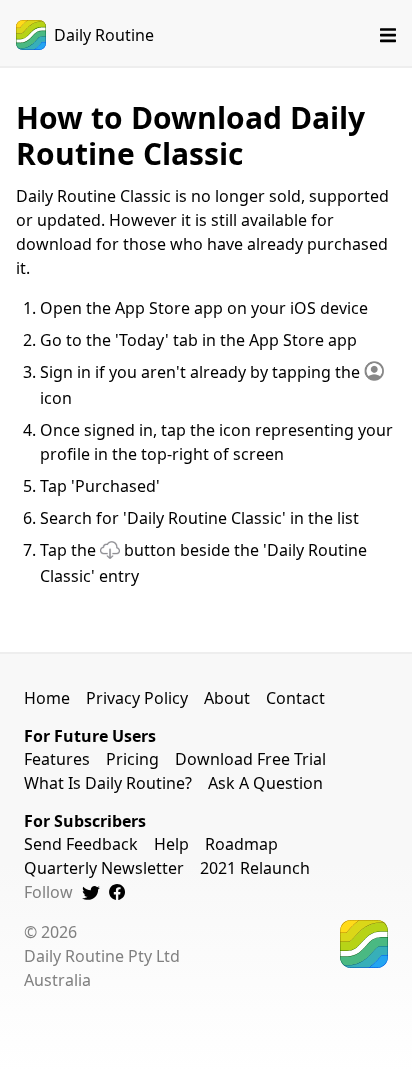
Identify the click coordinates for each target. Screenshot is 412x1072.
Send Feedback (81, 844)
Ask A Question (265, 783)
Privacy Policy (137, 698)
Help (171, 844)
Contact (295, 698)
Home (47, 698)
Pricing (132, 759)
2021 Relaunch (255, 868)
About (227, 698)
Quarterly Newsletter (104, 868)
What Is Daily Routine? (108, 783)
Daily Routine (104, 35)
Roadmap (241, 844)
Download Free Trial (250, 759)
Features (57, 759)
